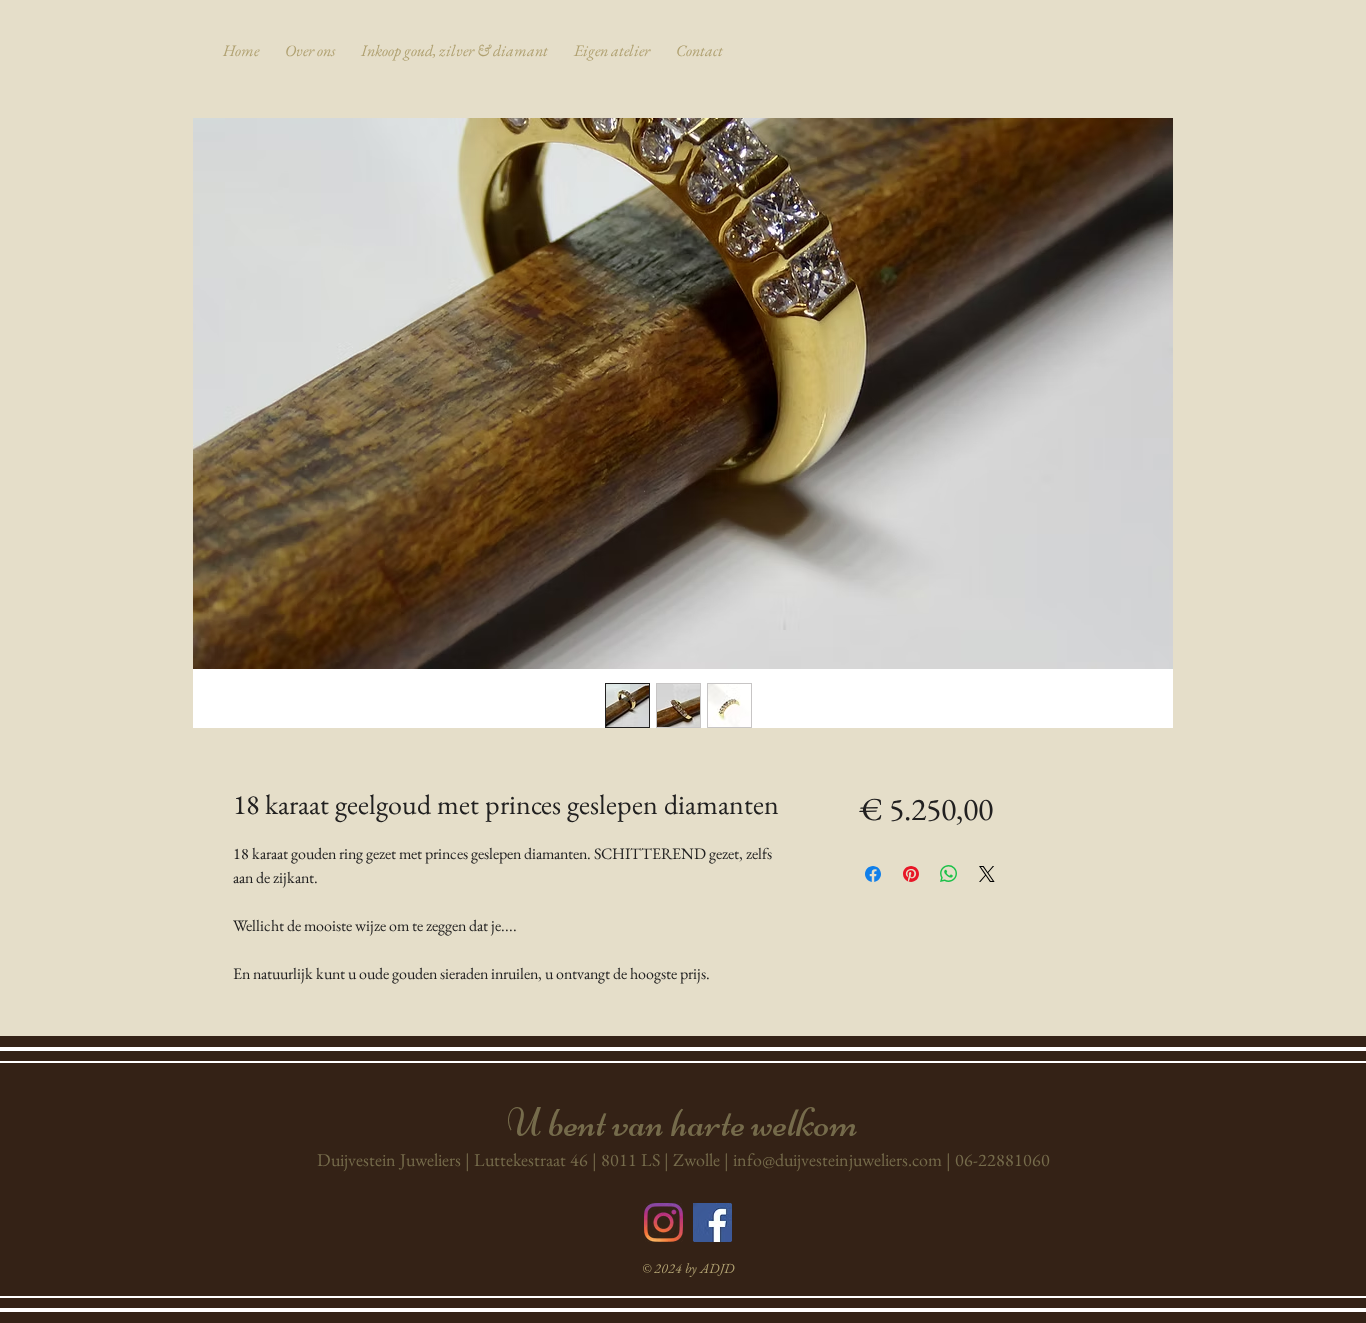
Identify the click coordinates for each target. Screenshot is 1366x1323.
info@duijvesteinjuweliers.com (837, 1159)
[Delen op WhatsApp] (949, 874)
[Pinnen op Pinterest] (911, 874)
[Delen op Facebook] (873, 874)
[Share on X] (987, 874)
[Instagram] (663, 1222)
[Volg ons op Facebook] (712, 1222)
